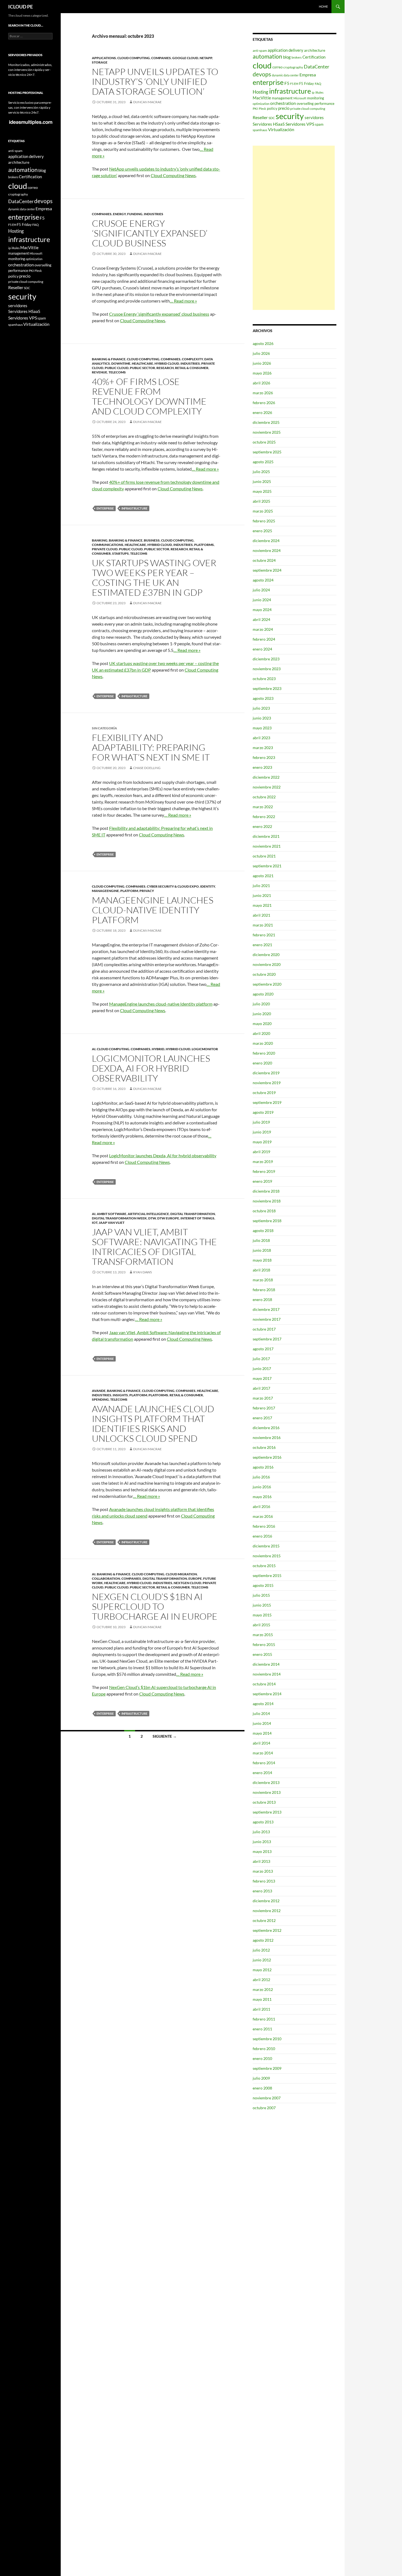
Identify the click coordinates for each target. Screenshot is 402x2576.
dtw (152, 1218)
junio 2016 (262, 1487)
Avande (99, 1391)
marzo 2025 (263, 511)
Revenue (100, 372)
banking (100, 540)
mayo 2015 (262, 1615)
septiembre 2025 (267, 452)
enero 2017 (262, 1418)
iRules (319, 92)
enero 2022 (262, 826)
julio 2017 (261, 1359)
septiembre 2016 (267, 1457)
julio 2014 (261, 1713)
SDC (272, 118)
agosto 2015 (263, 1585)
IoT (95, 1223)
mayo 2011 (262, 1999)
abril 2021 (261, 915)
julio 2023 (261, 708)
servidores (314, 117)
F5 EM (294, 84)
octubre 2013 (264, 1802)
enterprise (105, 508)
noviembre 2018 (267, 1201)
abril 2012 (261, 1980)
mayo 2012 (262, 1970)
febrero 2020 (264, 1053)
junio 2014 (262, 1723)
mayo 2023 (262, 728)
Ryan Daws (142, 1272)
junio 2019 (262, 1132)
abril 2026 (261, 383)
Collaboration (106, 1578)
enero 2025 (262, 531)
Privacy (147, 891)
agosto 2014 (263, 1704)
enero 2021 (262, 945)
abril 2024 (261, 619)
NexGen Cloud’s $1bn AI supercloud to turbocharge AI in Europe (155, 1606)
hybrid (158, 1049)
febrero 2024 (264, 639)
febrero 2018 (264, 1290)
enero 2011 (262, 2029)
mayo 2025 (262, 491)
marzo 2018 (263, 1280)
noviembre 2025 (267, 432)
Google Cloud (185, 58)
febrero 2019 (264, 1171)
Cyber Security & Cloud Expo (173, 886)
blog (287, 57)
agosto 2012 (263, 1940)
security (290, 116)
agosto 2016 (263, 1467)
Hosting (260, 92)
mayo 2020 (262, 1024)
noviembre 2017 (267, 1319)
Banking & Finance (109, 359)
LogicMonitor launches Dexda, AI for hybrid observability (151, 1068)
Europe (195, 1578)
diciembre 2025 (266, 422)
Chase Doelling (147, 768)
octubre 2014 (264, 1684)
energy (119, 214)
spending (100, 1399)
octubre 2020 (264, 974)
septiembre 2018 (267, 1221)
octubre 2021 (264, 856)
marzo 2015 (263, 1635)
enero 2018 (262, 1299)
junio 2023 (262, 718)
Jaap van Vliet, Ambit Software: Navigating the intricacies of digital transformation (154, 1247)
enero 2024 (262, 649)
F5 (287, 83)
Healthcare (142, 363)
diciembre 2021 (266, 836)
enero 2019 (262, 1181)
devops (262, 74)
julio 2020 (261, 1004)
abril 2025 (261, 501)
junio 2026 (262, 363)
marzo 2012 (263, 1989)
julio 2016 (261, 1477)
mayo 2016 (262, 1497)
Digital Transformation (193, 1214)
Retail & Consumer (192, 368)
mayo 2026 (262, 373)
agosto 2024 (263, 580)
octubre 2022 (264, 797)
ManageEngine (105, 891)
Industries (154, 214)
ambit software (112, 1214)
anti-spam (260, 51)
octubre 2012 (264, 1920)
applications (104, 58)
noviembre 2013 (267, 1792)
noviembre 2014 (267, 1674)
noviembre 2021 (267, 846)
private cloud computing (308, 109)
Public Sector (142, 368)
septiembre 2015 (267, 1575)
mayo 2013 (262, 1851)
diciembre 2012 (266, 1901)
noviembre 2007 (267, 2098)
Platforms (204, 545)
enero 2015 (262, 1654)
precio (284, 108)
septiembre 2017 (267, 1339)
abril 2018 (261, 1270)
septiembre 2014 (267, 1694)
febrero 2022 (264, 817)
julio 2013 (261, 1832)
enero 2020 (262, 1063)
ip (313, 92)
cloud (262, 65)
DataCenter (317, 67)
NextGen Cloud (187, 1583)
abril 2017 (261, 1388)
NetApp (206, 58)
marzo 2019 (263, 1162)
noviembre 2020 (267, 964)
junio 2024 (262, 600)
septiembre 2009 (267, 2068)
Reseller (260, 117)
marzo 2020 (263, 1043)
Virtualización (281, 129)
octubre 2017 (264, 1329)
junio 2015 (262, 1605)
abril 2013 (261, 1861)
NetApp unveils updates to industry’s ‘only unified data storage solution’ (155, 81)
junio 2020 (262, 1014)
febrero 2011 (264, 2019)
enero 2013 (262, 1891)
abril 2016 (261, 1506)
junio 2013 (262, 1842)
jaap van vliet (112, 1223)
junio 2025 (262, 481)
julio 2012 (261, 1950)
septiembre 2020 (267, 984)
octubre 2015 (264, 1566)
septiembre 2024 (267, 570)
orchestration (283, 103)
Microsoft (300, 98)
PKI (255, 109)
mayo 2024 (262, 610)
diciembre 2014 (266, 1664)
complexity (192, 359)
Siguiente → (165, 1736)
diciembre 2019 (266, 1073)
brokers (297, 57)
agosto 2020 (263, 994)
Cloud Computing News (173, 175)
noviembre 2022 (267, 787)
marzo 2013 (263, 1871)
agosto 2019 (263, 1112)
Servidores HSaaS (269, 124)
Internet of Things (197, 1218)
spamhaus (260, 130)
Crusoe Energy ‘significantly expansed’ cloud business (150, 233)
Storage (100, 62)
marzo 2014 (263, 1753)
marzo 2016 (263, 1516)
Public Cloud (117, 368)
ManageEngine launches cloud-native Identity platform (153, 910)
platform (129, 891)
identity (208, 886)
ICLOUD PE (21, 7)
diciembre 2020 (266, 955)
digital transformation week (119, 1218)
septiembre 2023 (267, 688)
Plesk (262, 109)
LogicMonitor (205, 1049)
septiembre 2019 (267, 1102)
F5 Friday (307, 84)
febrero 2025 (264, 521)
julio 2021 (261, 886)
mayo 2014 (262, 1733)
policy (272, 108)
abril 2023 (261, 738)
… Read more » (183, 301)
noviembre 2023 (267, 669)
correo (277, 67)
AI (94, 1049)
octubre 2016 (264, 1447)
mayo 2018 (262, 1260)
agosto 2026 (263, 343)
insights (120, 1395)
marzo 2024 (263, 629)
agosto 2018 (263, 1231)
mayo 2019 (262, 1142)
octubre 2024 (264, 560)
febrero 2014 (264, 1763)
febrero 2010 (264, 2049)
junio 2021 (262, 895)
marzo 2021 (263, 925)
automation (267, 56)
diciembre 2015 (266, 1546)
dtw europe (168, 1218)
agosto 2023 (263, 698)
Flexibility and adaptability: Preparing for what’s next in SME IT (151, 747)
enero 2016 (262, 1536)
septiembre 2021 (267, 866)
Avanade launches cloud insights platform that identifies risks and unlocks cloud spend (153, 1424)
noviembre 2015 (267, 1556)
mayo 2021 (262, 905)
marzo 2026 (263, 393)
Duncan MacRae (147, 102)
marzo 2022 (263, 807)
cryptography (293, 67)
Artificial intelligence (148, 1214)
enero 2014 (262, 1773)
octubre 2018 (264, 1211)
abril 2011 (261, 2009)
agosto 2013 (263, 1822)
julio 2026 (261, 353)
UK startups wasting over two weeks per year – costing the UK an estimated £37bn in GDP (154, 578)
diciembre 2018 (266, 1191)
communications (108, 545)
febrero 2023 (264, 757)
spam (319, 124)
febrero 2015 (264, 1644)
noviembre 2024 (267, 550)
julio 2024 (261, 590)
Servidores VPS (300, 124)
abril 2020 (261, 1033)
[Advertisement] (294, 228)
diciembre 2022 (266, 777)
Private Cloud (105, 549)
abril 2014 (261, 1743)
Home (323, 6)
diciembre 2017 (266, 1309)
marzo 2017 (263, 1398)
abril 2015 (261, 1625)
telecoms (117, 372)
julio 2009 (261, 2078)
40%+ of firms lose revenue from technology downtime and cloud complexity (149, 396)
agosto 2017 (263, 1349)
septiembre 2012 (267, 1930)
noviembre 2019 (267, 1083)
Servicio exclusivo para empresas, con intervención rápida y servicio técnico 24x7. (30, 107)
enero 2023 (262, 767)
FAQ (318, 84)
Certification (314, 57)
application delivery (286, 50)
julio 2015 (261, 1595)
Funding (135, 214)
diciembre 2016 (266, 1428)
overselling (305, 103)
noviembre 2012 (267, 1911)
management (282, 98)
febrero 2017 (264, 1408)
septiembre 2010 (267, 2039)
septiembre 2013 (267, 1812)
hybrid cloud (167, 363)
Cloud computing (134, 58)
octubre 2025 (264, 442)
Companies (161, 58)
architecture (315, 50)
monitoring (316, 98)
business (152, 540)
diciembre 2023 (266, 659)
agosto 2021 (263, 876)
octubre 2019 (264, 1093)
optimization (261, 104)
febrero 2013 (264, 1881)
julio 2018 (261, 1240)
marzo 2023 (263, 748)
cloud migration (181, 1574)
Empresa (308, 75)
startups (120, 553)
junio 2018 (262, 1250)
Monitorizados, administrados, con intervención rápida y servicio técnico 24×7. (30, 70)
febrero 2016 (264, 1526)
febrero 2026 (264, 403)
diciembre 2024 (266, 541)
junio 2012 (262, 1960)
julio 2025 (261, 472)
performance (324, 103)
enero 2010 (262, 2058)
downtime (121, 363)
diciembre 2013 (266, 1782)
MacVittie (262, 98)
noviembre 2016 (267, 1437)
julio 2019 (261, 1122)
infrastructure (134, 508)
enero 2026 (262, 412)
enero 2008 (262, 2088)
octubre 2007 (264, 2108)
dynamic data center (285, 75)
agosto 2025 (263, 462)
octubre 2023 (264, 679)
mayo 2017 (262, 1378)
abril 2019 (261, 1152)
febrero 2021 (264, 935)
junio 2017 (262, 1368)
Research (165, 368)
